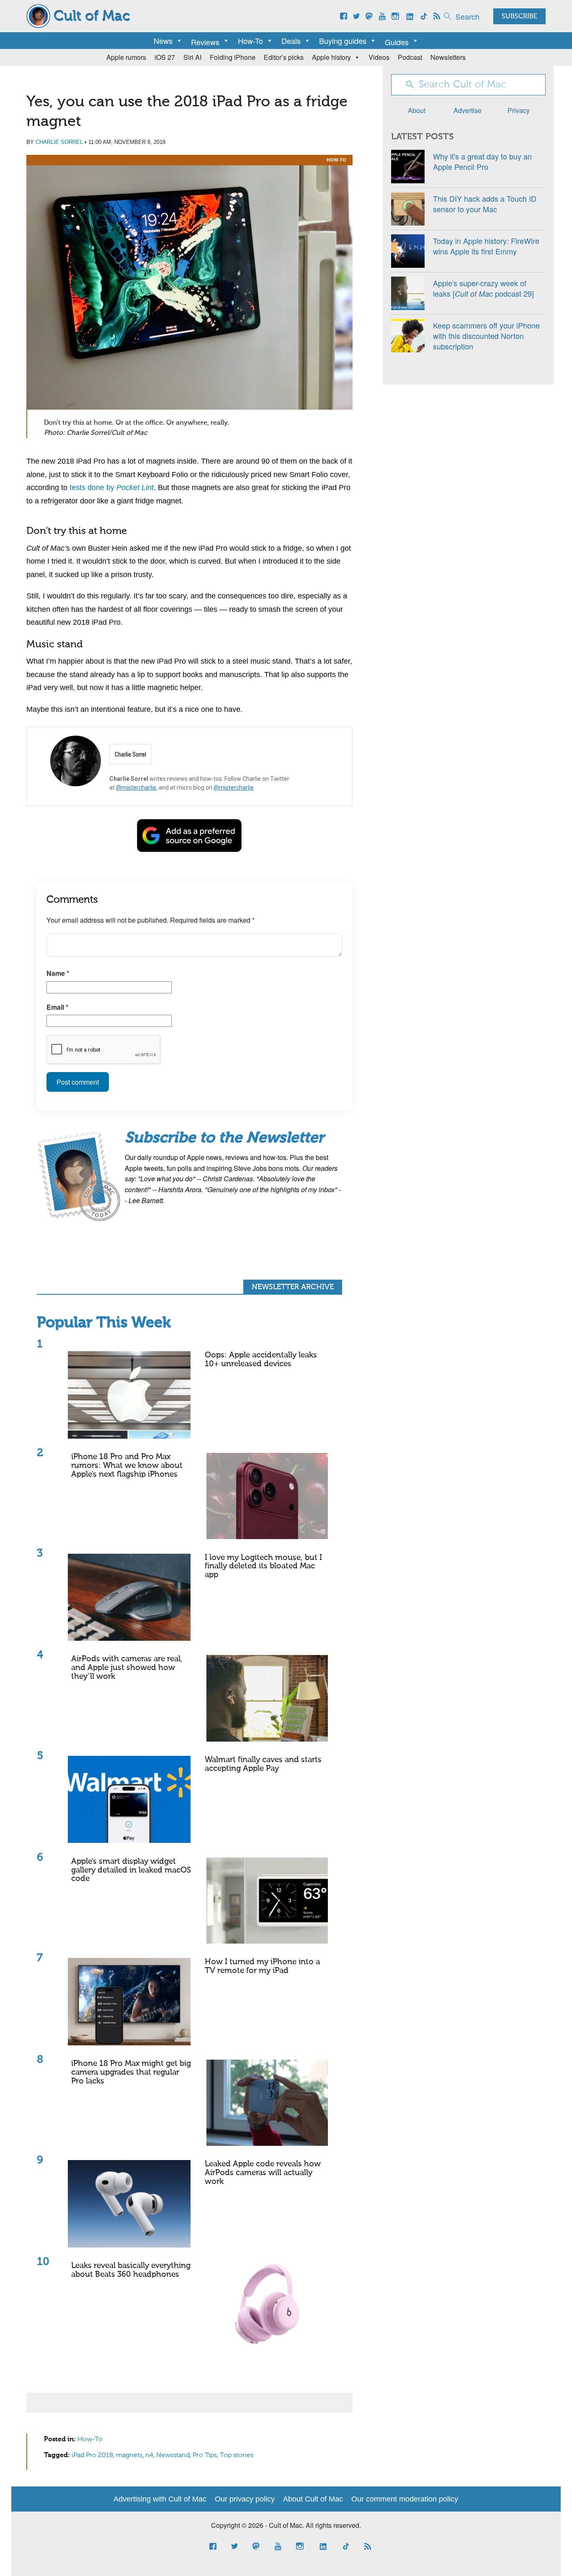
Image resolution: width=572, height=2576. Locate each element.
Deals (291, 41)
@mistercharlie (136, 788)
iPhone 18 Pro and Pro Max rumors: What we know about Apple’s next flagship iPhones (127, 1466)
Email (57, 1007)
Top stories (237, 2455)
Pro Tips (205, 2455)
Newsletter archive (293, 1287)
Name (58, 973)
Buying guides (343, 41)
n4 (149, 2455)
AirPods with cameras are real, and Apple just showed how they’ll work (127, 1668)
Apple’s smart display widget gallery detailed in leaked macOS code (131, 1870)
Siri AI (192, 57)
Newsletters (448, 57)
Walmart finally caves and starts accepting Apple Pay (263, 1764)
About (417, 110)
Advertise (468, 110)
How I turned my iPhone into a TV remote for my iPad (262, 1966)
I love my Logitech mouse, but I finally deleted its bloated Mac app (263, 1566)
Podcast (410, 57)
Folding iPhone (233, 57)
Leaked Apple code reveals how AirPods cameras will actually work (263, 2173)
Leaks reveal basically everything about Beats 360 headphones (131, 2270)
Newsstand (173, 2455)
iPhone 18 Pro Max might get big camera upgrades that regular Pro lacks (131, 2072)
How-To (250, 41)
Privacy (519, 110)
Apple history (331, 57)
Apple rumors (126, 57)
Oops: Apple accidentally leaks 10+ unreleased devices (261, 1360)
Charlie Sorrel (59, 142)
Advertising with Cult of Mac (160, 2499)
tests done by (112, 487)
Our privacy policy (245, 2499)
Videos (379, 57)
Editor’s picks (284, 57)
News (163, 41)
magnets (129, 2455)
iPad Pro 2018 (92, 2455)
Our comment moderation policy (405, 2499)
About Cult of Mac (313, 2499)
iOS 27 (165, 57)
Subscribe (519, 17)
